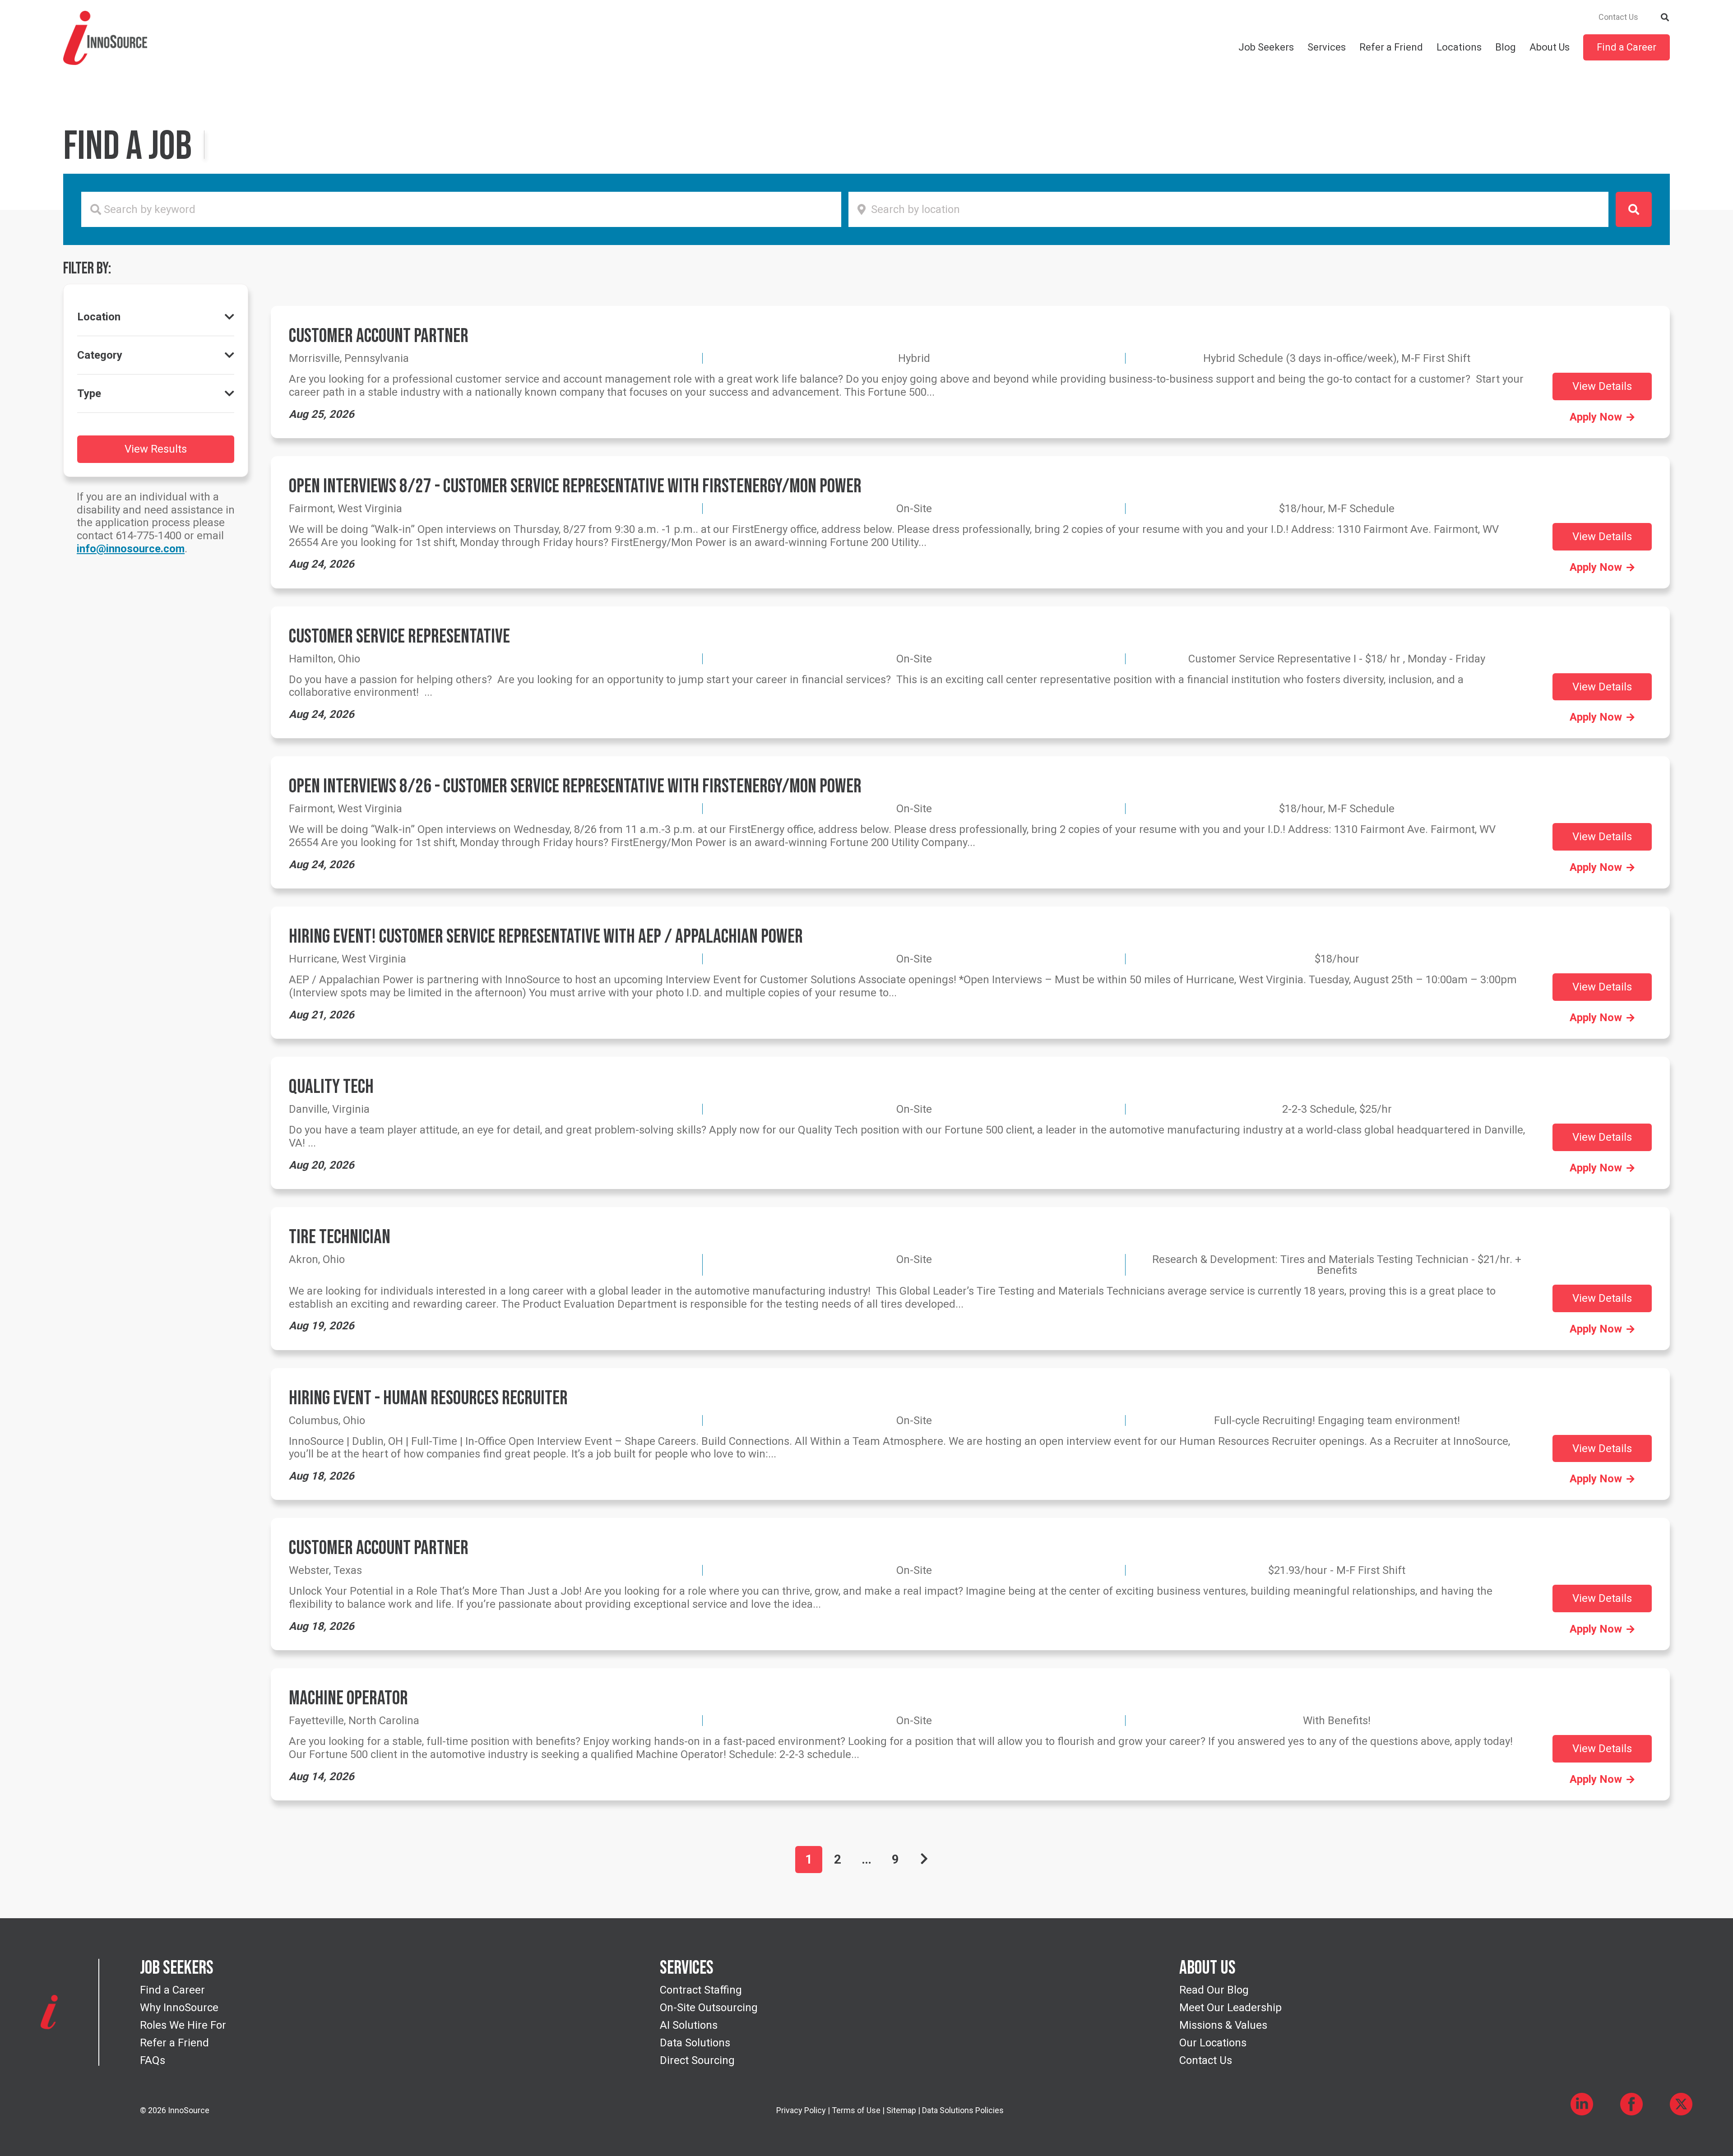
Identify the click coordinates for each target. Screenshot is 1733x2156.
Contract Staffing (701, 1990)
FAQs (153, 2060)
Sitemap (901, 2110)
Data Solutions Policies (963, 2110)
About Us (1550, 47)
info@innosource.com (131, 549)
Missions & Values (1223, 2025)
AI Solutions (689, 2025)
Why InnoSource (179, 2008)
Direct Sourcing (697, 2060)
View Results (156, 449)
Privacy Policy (801, 2110)
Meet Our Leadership (1230, 2008)
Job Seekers (1266, 47)
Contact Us (1618, 17)
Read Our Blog (1214, 1990)
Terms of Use (856, 2110)
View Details (1602, 386)
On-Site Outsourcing (709, 2008)
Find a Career (1626, 47)
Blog (1506, 47)
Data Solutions (695, 2043)
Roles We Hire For (183, 2025)
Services (1327, 47)
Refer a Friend (1391, 47)
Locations (1459, 47)
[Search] (1665, 16)
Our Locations (1213, 2043)
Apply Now (1596, 417)
